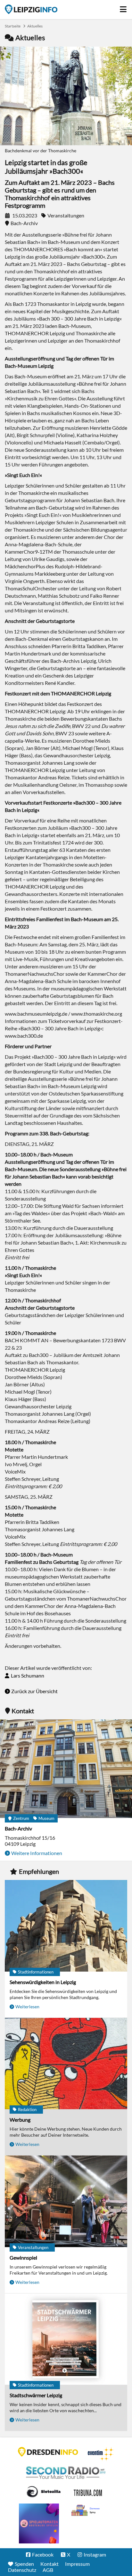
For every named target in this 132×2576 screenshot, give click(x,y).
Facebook (43, 2554)
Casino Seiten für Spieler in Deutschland (44, 2492)
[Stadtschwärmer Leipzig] (66, 2340)
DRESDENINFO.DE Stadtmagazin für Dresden (48, 2452)
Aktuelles (35, 26)
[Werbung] (66, 2064)
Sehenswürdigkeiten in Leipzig (43, 1982)
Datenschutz (22, 2570)
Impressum (77, 2564)
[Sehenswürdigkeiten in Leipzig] (66, 1926)
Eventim (101, 2454)
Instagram (95, 2554)
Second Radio (66, 2473)
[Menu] (124, 8)
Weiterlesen (27, 2007)
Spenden (24, 2564)
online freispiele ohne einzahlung (39, 2523)
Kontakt (50, 2564)
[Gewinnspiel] (66, 2202)
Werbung (20, 2120)
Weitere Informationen (37, 1853)
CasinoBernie (88, 2492)
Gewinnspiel (23, 2258)
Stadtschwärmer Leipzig (36, 2395)
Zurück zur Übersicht (34, 1691)
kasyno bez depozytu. (86, 2511)
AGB (48, 2570)
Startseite (31, 9)
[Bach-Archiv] (66, 1769)
